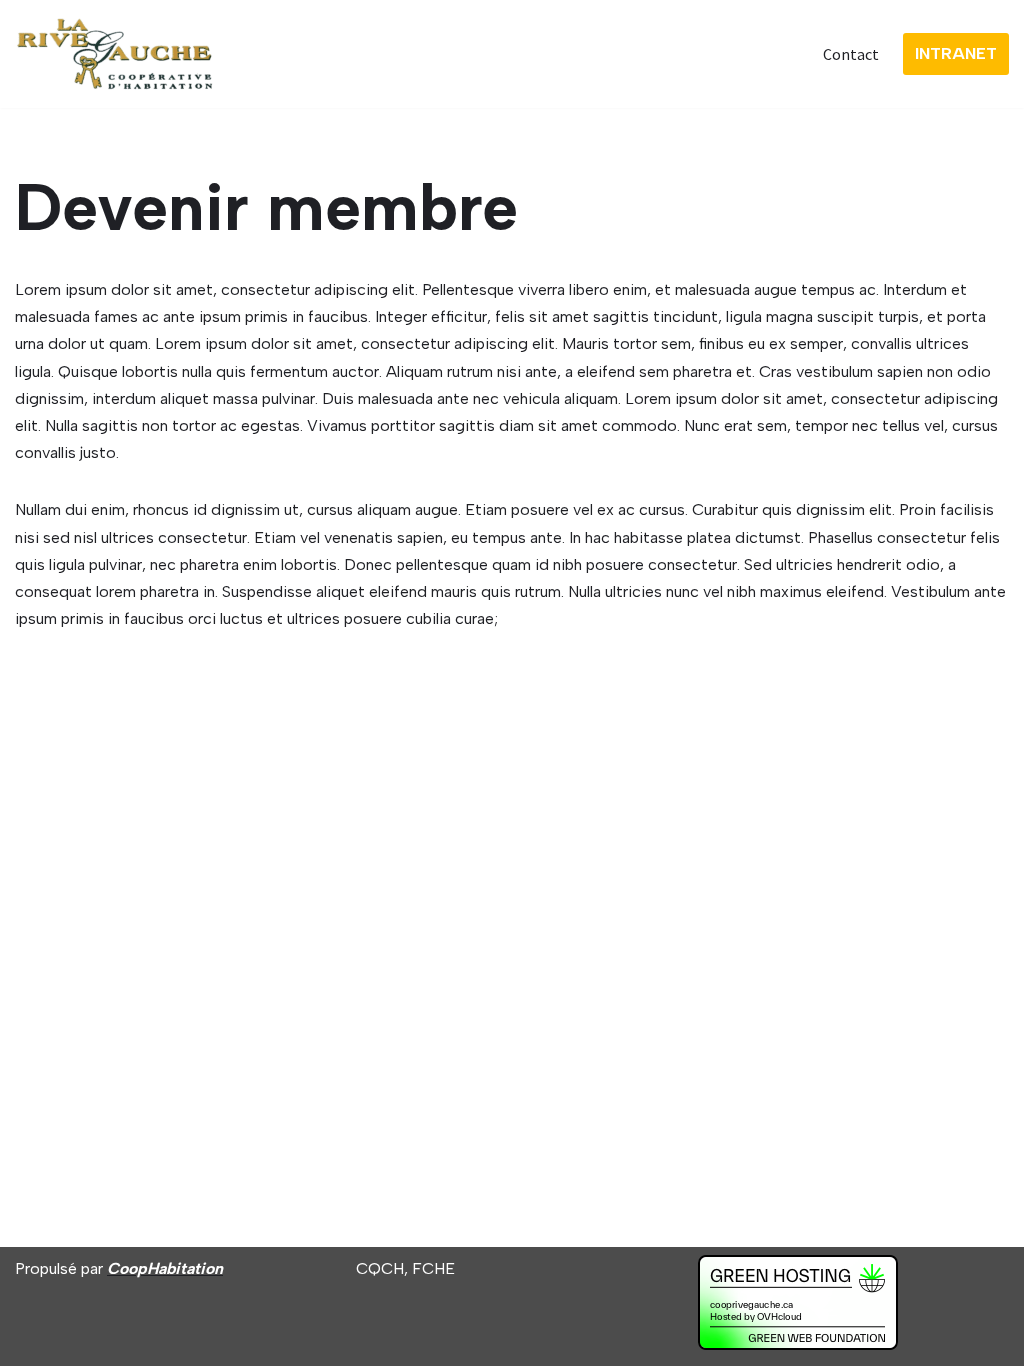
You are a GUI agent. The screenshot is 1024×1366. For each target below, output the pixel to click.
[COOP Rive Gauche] (115, 54)
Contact (851, 54)
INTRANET (956, 53)
